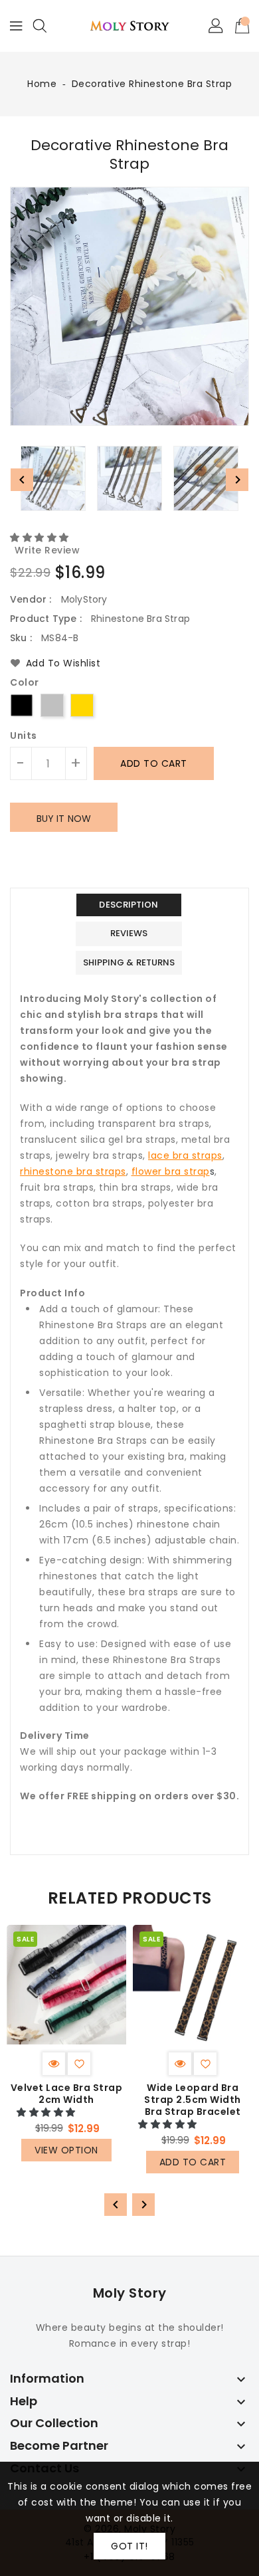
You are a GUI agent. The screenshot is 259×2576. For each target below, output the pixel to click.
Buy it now (64, 819)
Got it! (129, 2546)
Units (24, 736)
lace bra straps (185, 1155)
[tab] (129, 905)
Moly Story (130, 2293)
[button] (41, 538)
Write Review (47, 550)
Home (42, 84)
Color (25, 683)
